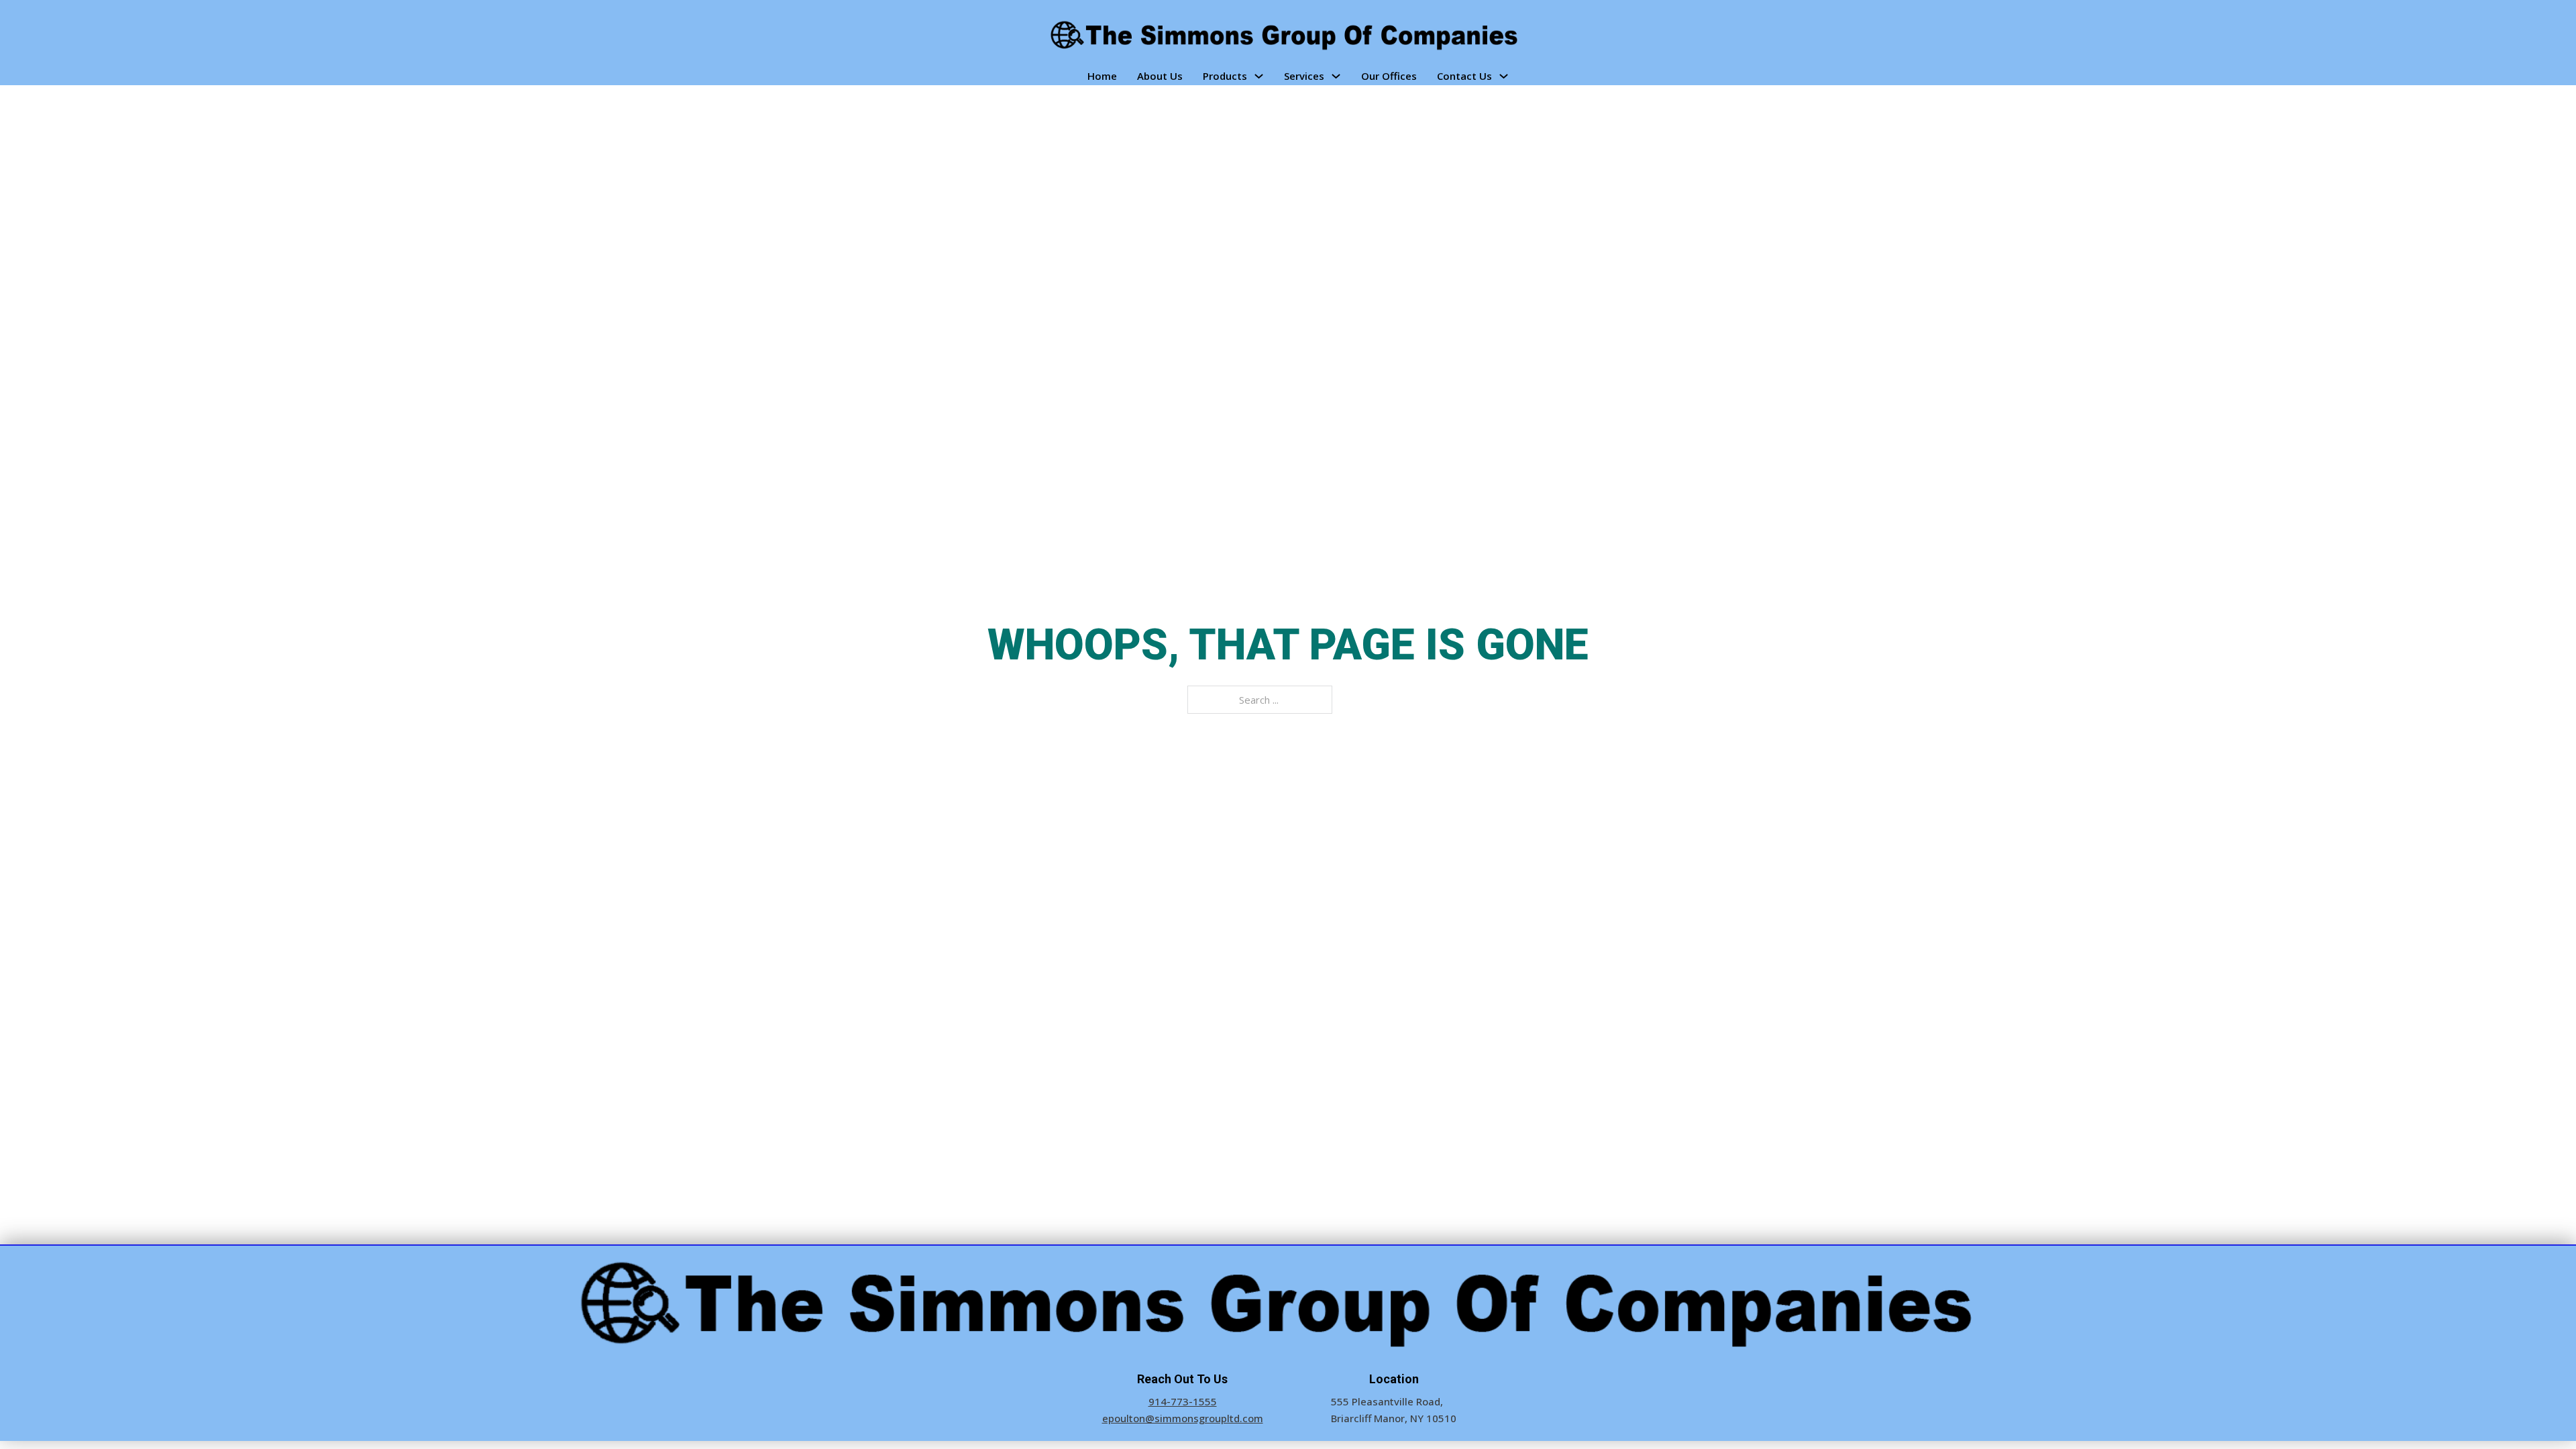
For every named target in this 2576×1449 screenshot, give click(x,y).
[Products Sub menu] (1259, 76)
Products (1225, 76)
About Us (1160, 76)
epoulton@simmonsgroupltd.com (1183, 1418)
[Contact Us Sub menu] (1504, 76)
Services (1304, 76)
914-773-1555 (1183, 1401)
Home (1102, 76)
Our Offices (1389, 76)
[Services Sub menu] (1336, 76)
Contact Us (1464, 76)
